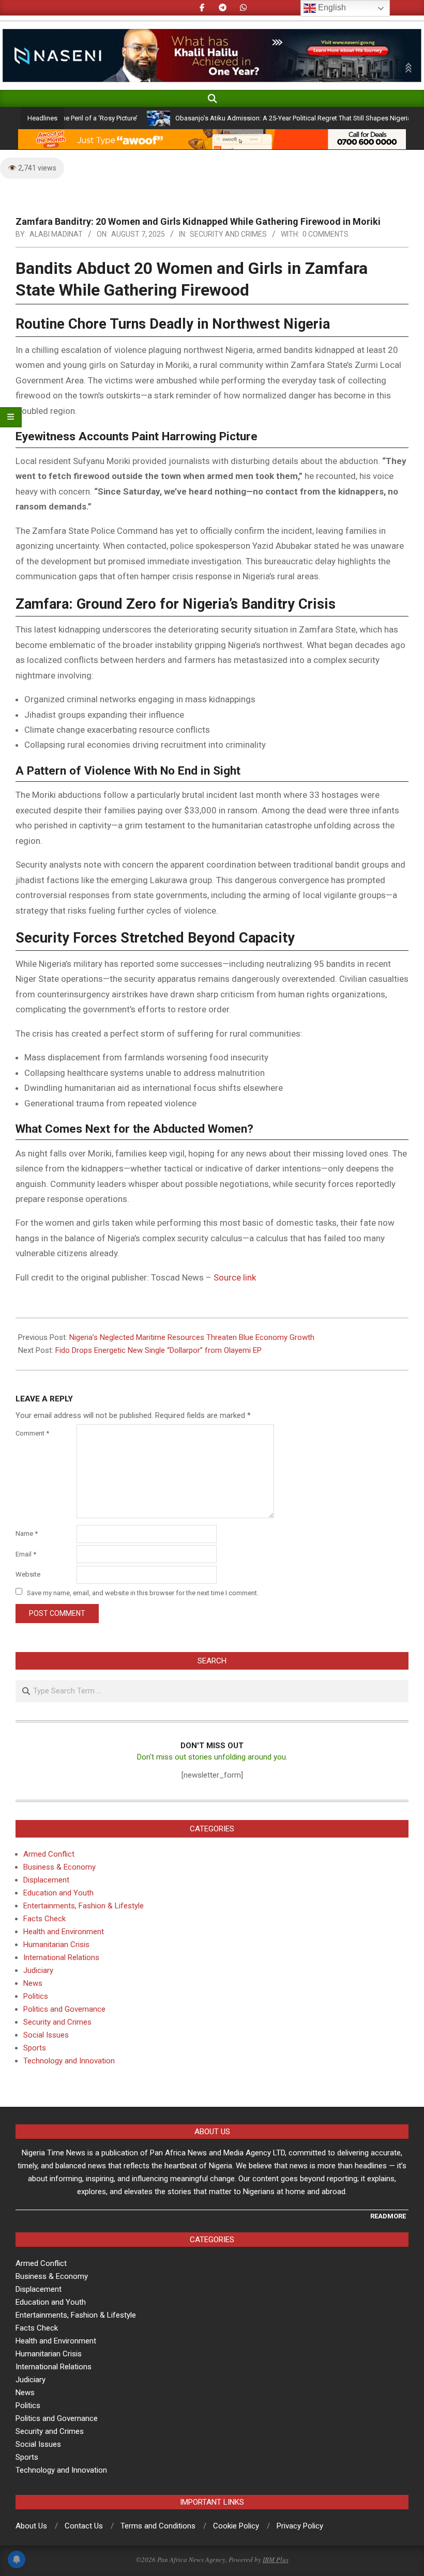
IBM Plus (276, 2559)
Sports (35, 2048)
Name (27, 1533)
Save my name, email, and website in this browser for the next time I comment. (143, 1592)
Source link (235, 1277)
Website (28, 1574)
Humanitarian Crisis (56, 1945)
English (331, 7)
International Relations (61, 1957)
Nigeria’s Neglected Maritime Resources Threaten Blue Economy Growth (192, 1337)
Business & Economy (59, 1867)
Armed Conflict (49, 1854)
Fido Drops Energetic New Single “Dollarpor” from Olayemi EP (158, 1350)
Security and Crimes (228, 234)
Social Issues (46, 2035)
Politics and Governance (64, 2009)
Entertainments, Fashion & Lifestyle (84, 1906)
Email (26, 1554)
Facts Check (44, 1919)
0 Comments (325, 234)
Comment (32, 1433)
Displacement (46, 1880)
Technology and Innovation (69, 2061)
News (33, 1983)
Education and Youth (58, 1893)
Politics (36, 1996)
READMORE (388, 2216)
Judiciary (38, 1970)
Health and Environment (64, 1932)
